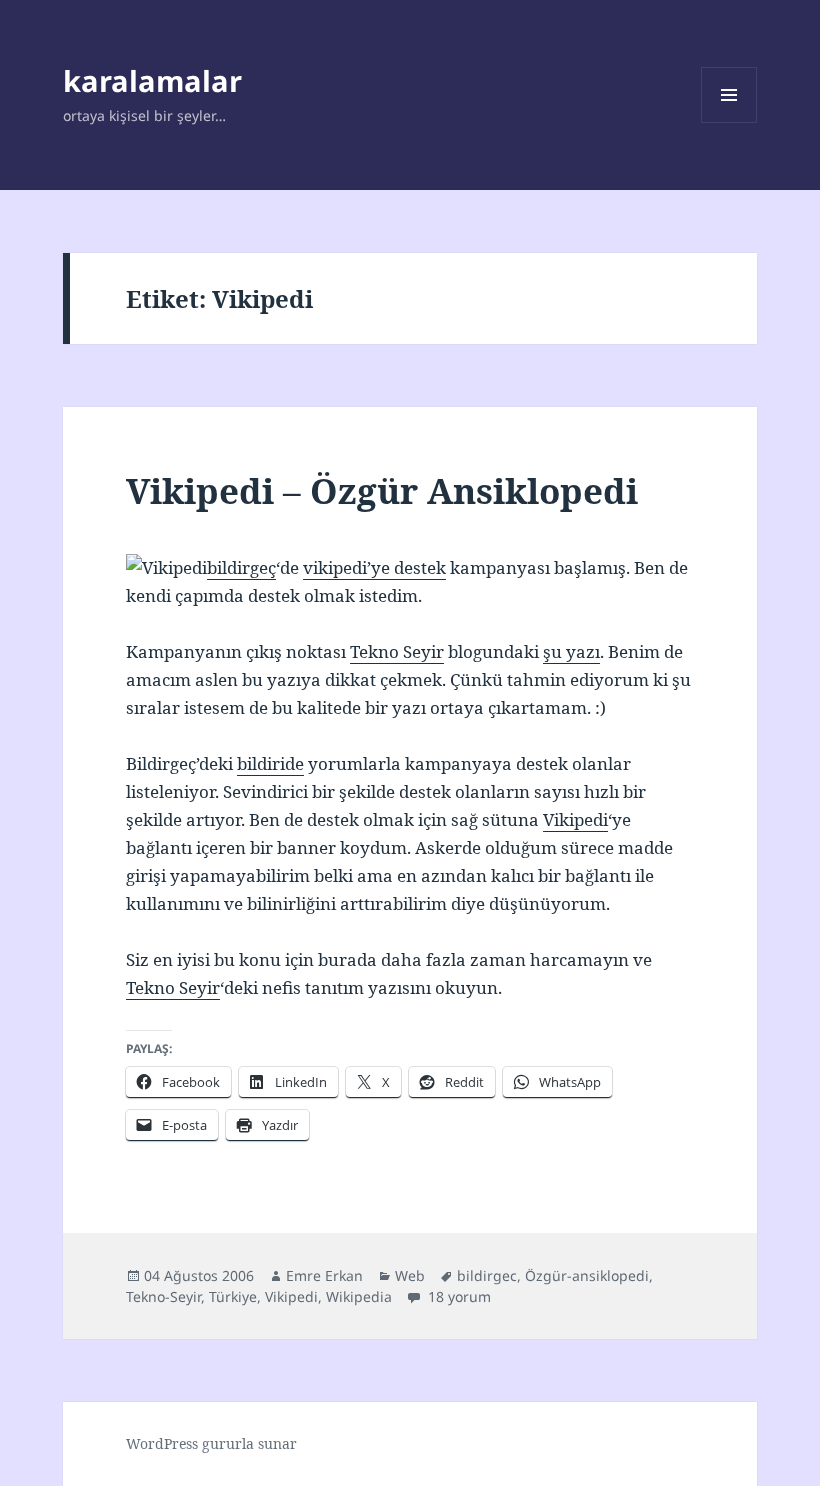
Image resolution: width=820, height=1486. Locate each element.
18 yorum (457, 1296)
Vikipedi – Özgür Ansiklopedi (382, 490)
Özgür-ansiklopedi (587, 1275)
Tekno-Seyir (163, 1296)
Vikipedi (575, 819)
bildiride (270, 763)
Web (410, 1275)
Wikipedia (359, 1296)
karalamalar (152, 80)
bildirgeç (241, 567)
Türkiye (233, 1296)
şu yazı (571, 651)
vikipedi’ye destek (374, 567)
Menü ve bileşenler (729, 122)
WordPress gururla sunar (211, 1443)
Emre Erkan (324, 1275)
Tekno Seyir (397, 651)
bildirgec (487, 1275)
